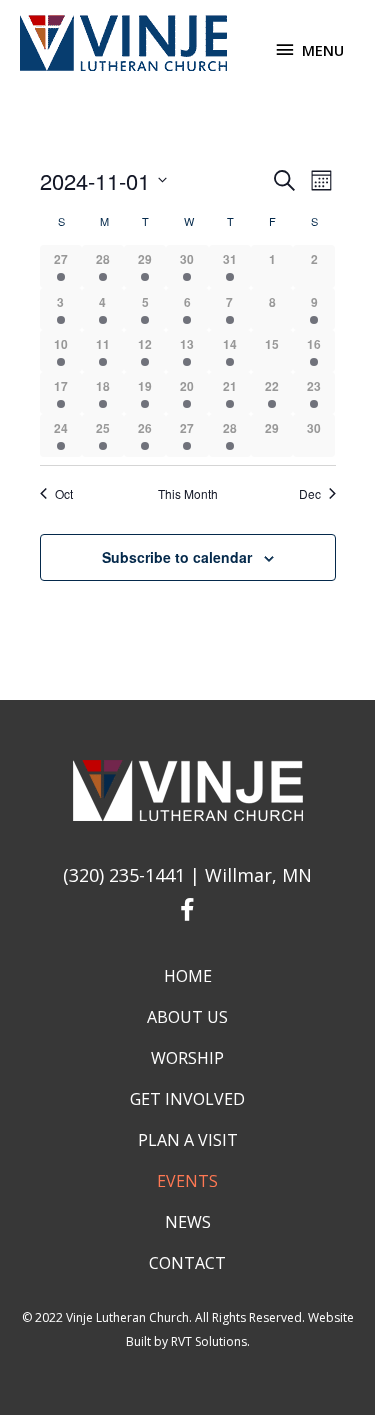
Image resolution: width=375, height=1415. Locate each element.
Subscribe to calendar (177, 557)
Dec (310, 494)
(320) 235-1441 (124, 875)
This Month (188, 494)
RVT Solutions (209, 1341)
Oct (64, 494)
